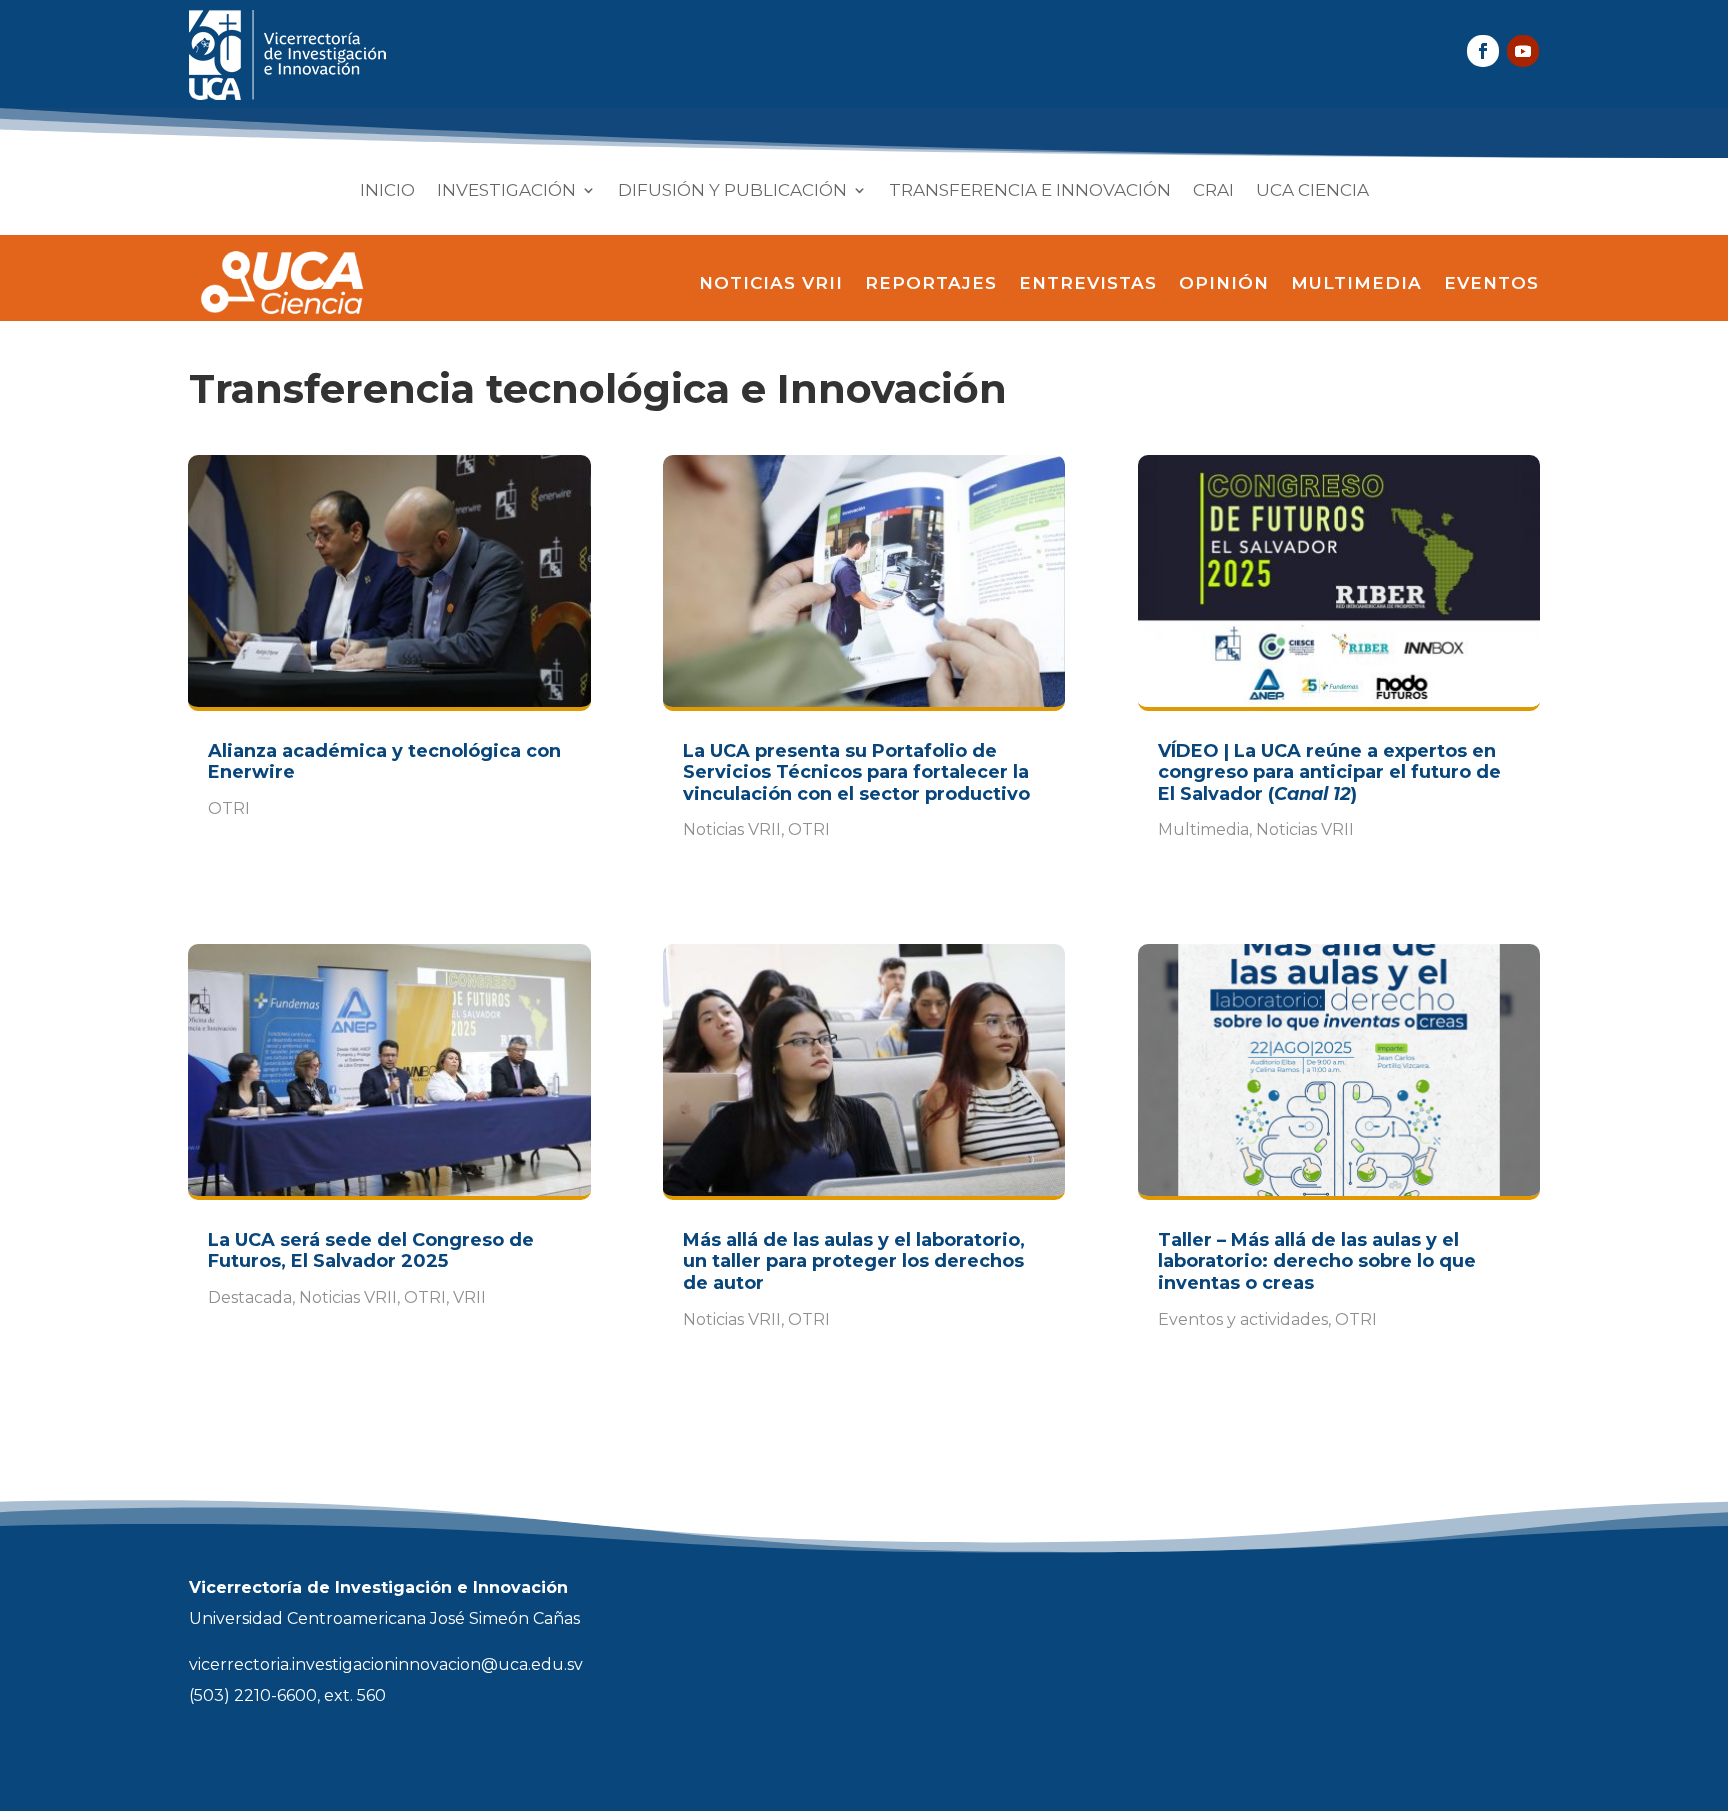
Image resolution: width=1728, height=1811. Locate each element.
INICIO (387, 191)
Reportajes (931, 283)
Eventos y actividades (1243, 1319)
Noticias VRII (771, 283)
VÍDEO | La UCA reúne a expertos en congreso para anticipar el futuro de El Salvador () (1329, 772)
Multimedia (1356, 283)
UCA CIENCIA (1312, 191)
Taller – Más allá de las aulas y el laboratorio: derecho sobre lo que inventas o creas (1317, 1261)
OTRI (229, 808)
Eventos (1491, 283)
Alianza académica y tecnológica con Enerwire (384, 762)
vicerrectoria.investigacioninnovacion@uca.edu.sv (386, 1664)
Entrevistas (1088, 283)
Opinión (1224, 283)
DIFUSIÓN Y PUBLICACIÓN (732, 191)
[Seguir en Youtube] (1523, 51)
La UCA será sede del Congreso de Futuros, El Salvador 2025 (371, 1251)
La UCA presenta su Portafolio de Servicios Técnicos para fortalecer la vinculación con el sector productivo (856, 772)
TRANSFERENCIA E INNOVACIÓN (1030, 191)
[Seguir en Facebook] (1483, 51)
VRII (469, 1297)
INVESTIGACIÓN (506, 191)
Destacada (250, 1297)
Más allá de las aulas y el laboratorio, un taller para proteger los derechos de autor (854, 1261)
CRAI (1213, 191)
